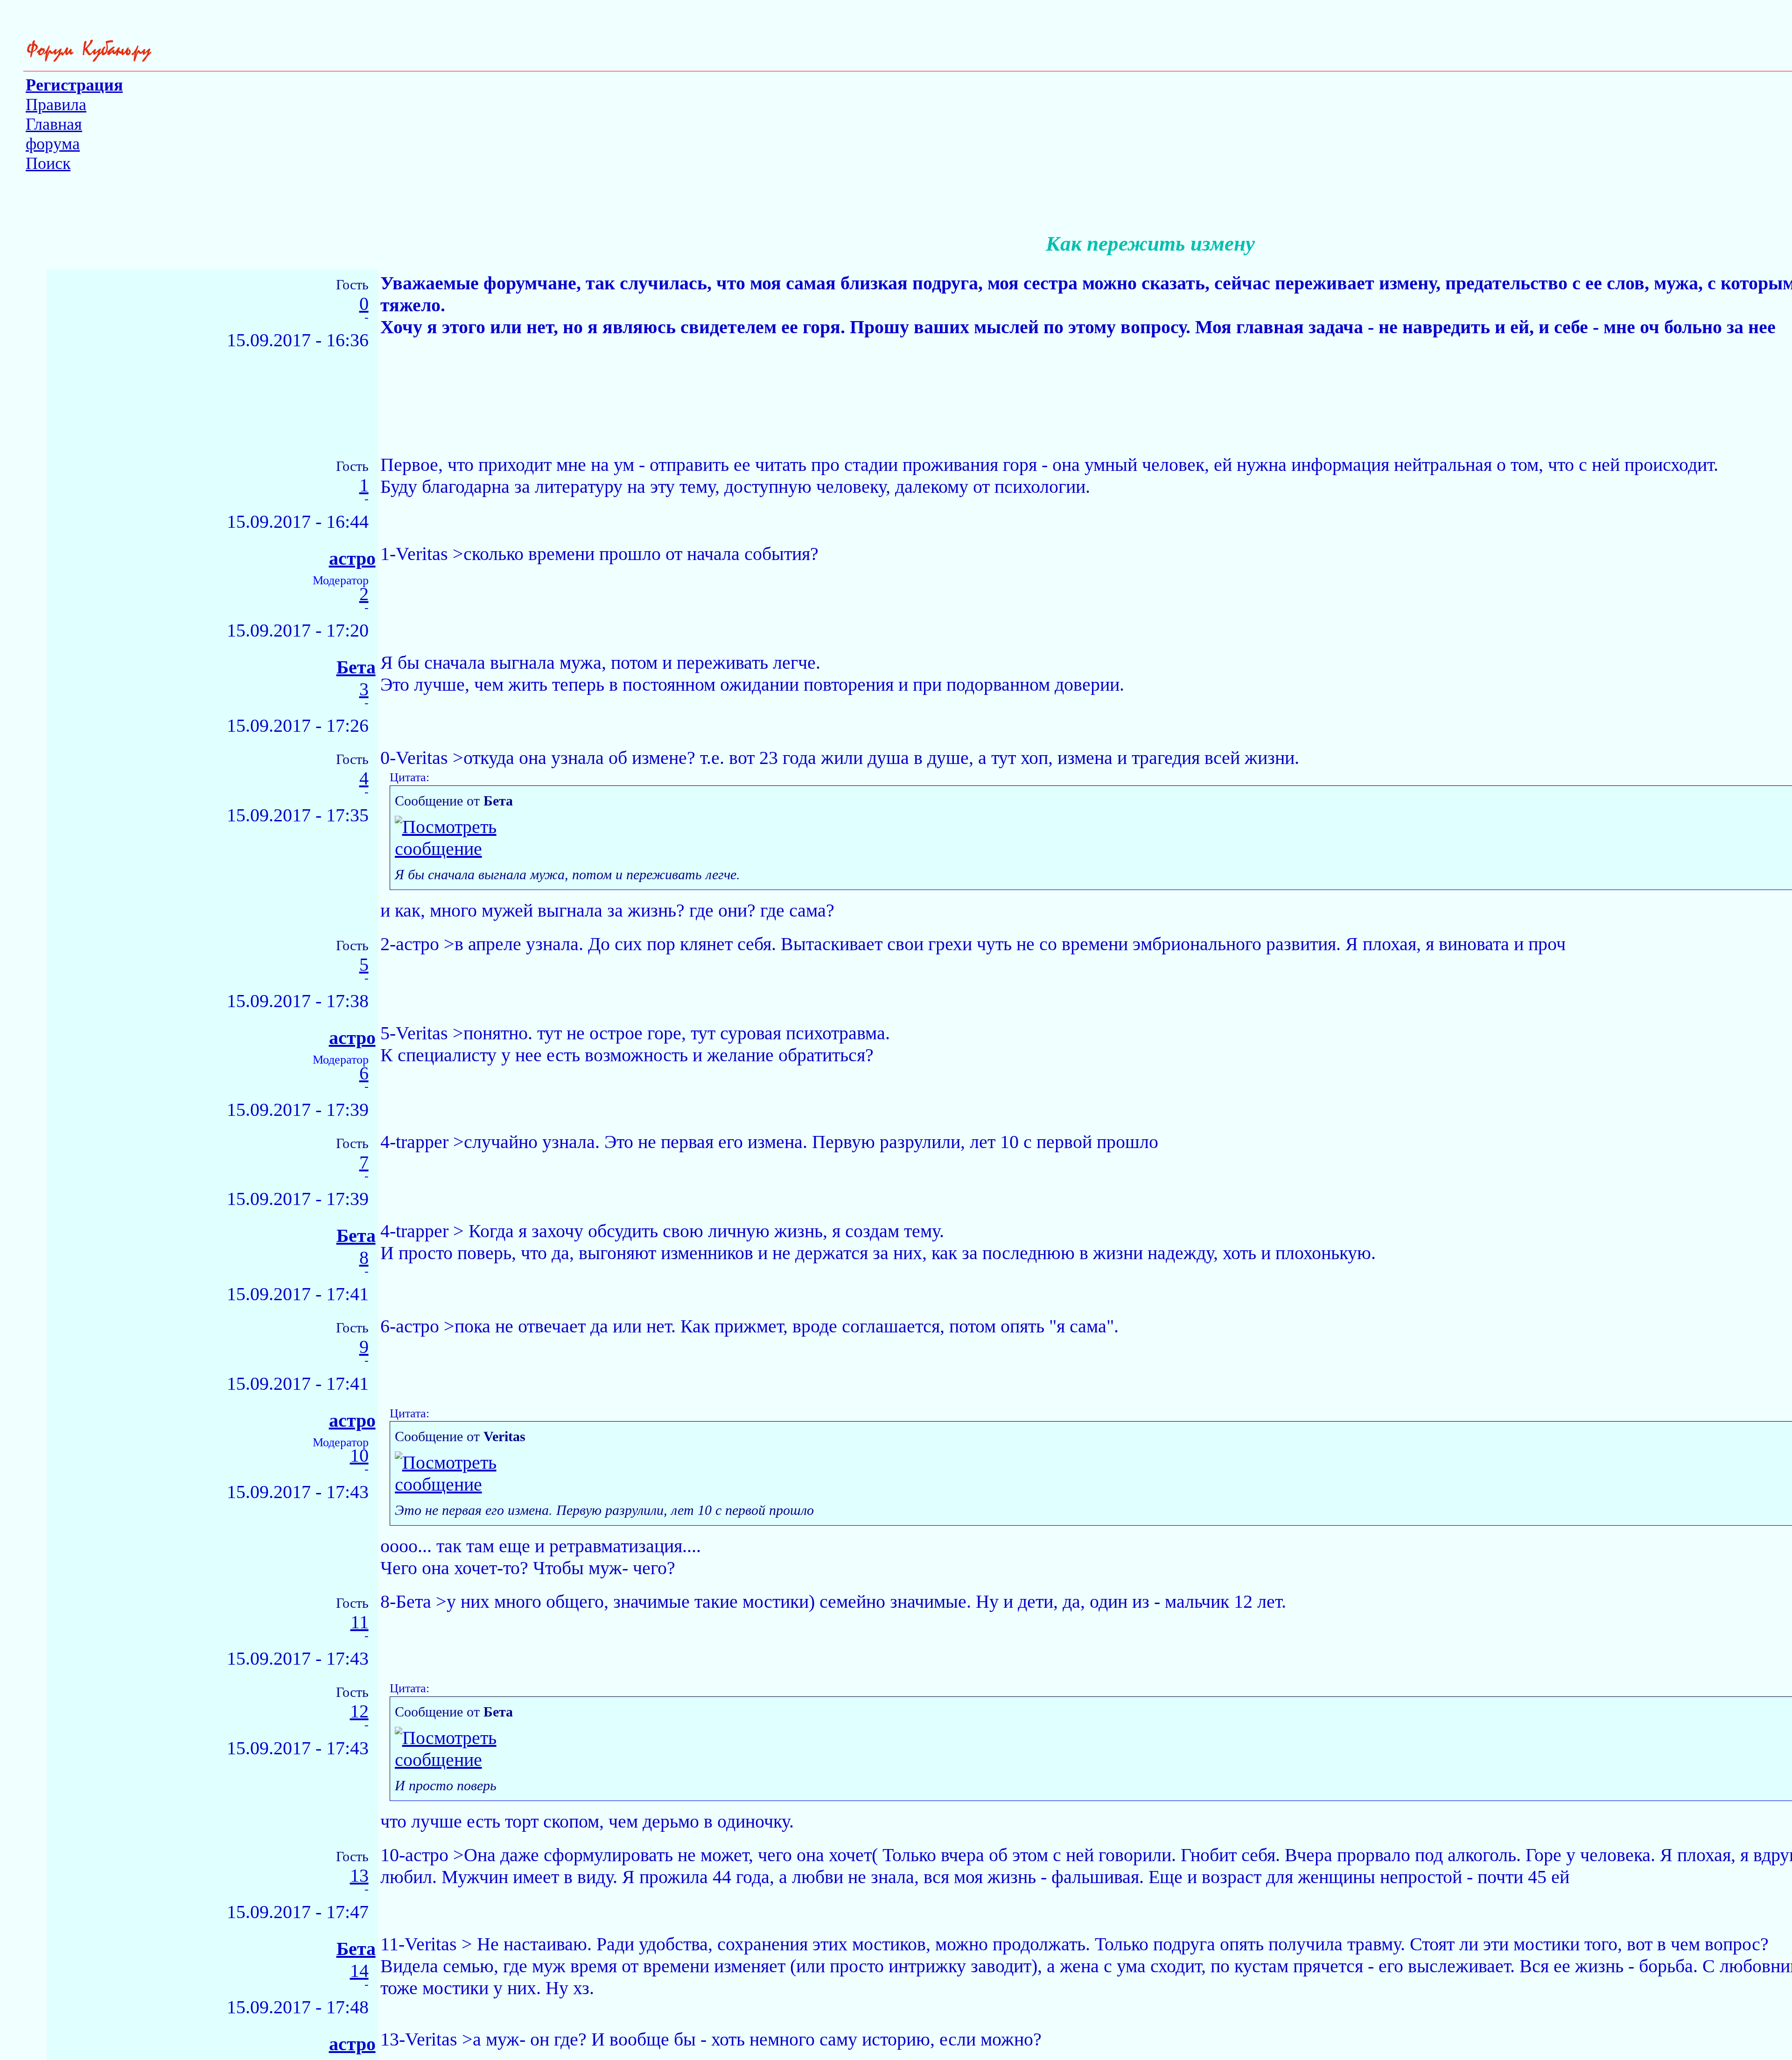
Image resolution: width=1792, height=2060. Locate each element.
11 (360, 1622)
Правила (56, 105)
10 (359, 1456)
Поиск (48, 163)
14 (359, 1971)
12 (359, 1712)
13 (359, 1876)
